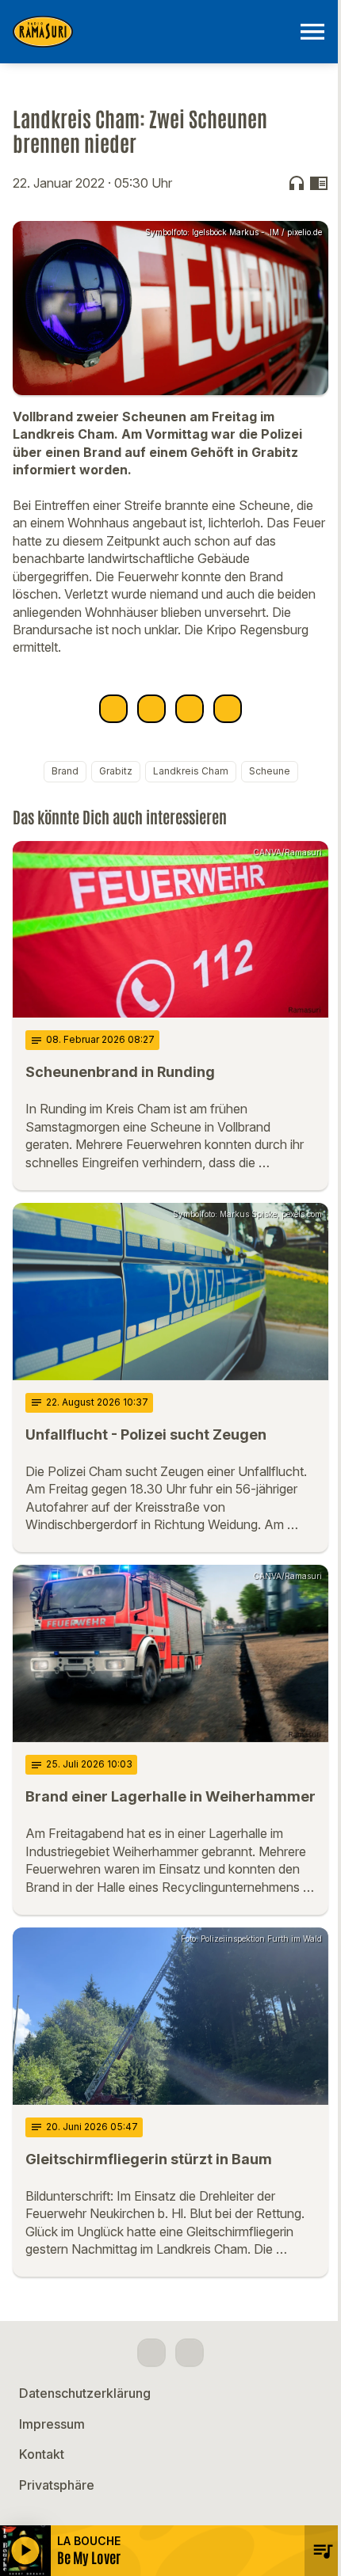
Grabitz (116, 771)
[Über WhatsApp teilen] (190, 709)
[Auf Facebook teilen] (113, 709)
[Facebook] (151, 2353)
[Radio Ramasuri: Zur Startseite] (151, 32)
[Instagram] (190, 2353)
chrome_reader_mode (319, 183)
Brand (65, 771)
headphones (297, 183)
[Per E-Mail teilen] (228, 709)
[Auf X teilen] (151, 709)
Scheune (270, 771)
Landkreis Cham (191, 771)
